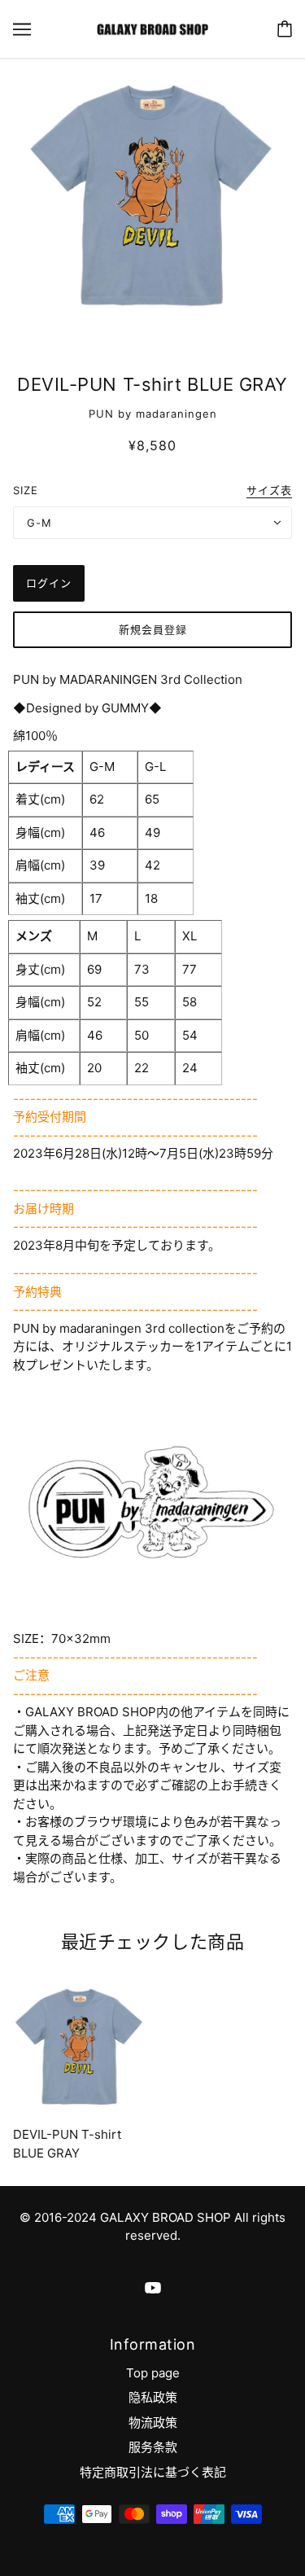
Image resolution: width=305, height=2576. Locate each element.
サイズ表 (269, 491)
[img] (153, 2287)
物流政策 (153, 2423)
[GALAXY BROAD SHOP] (152, 28)
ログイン (49, 583)
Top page (153, 2373)
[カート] (285, 29)
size (26, 490)
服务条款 (153, 2447)
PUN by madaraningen (153, 414)
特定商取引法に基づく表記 (153, 2472)
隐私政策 (153, 2397)
